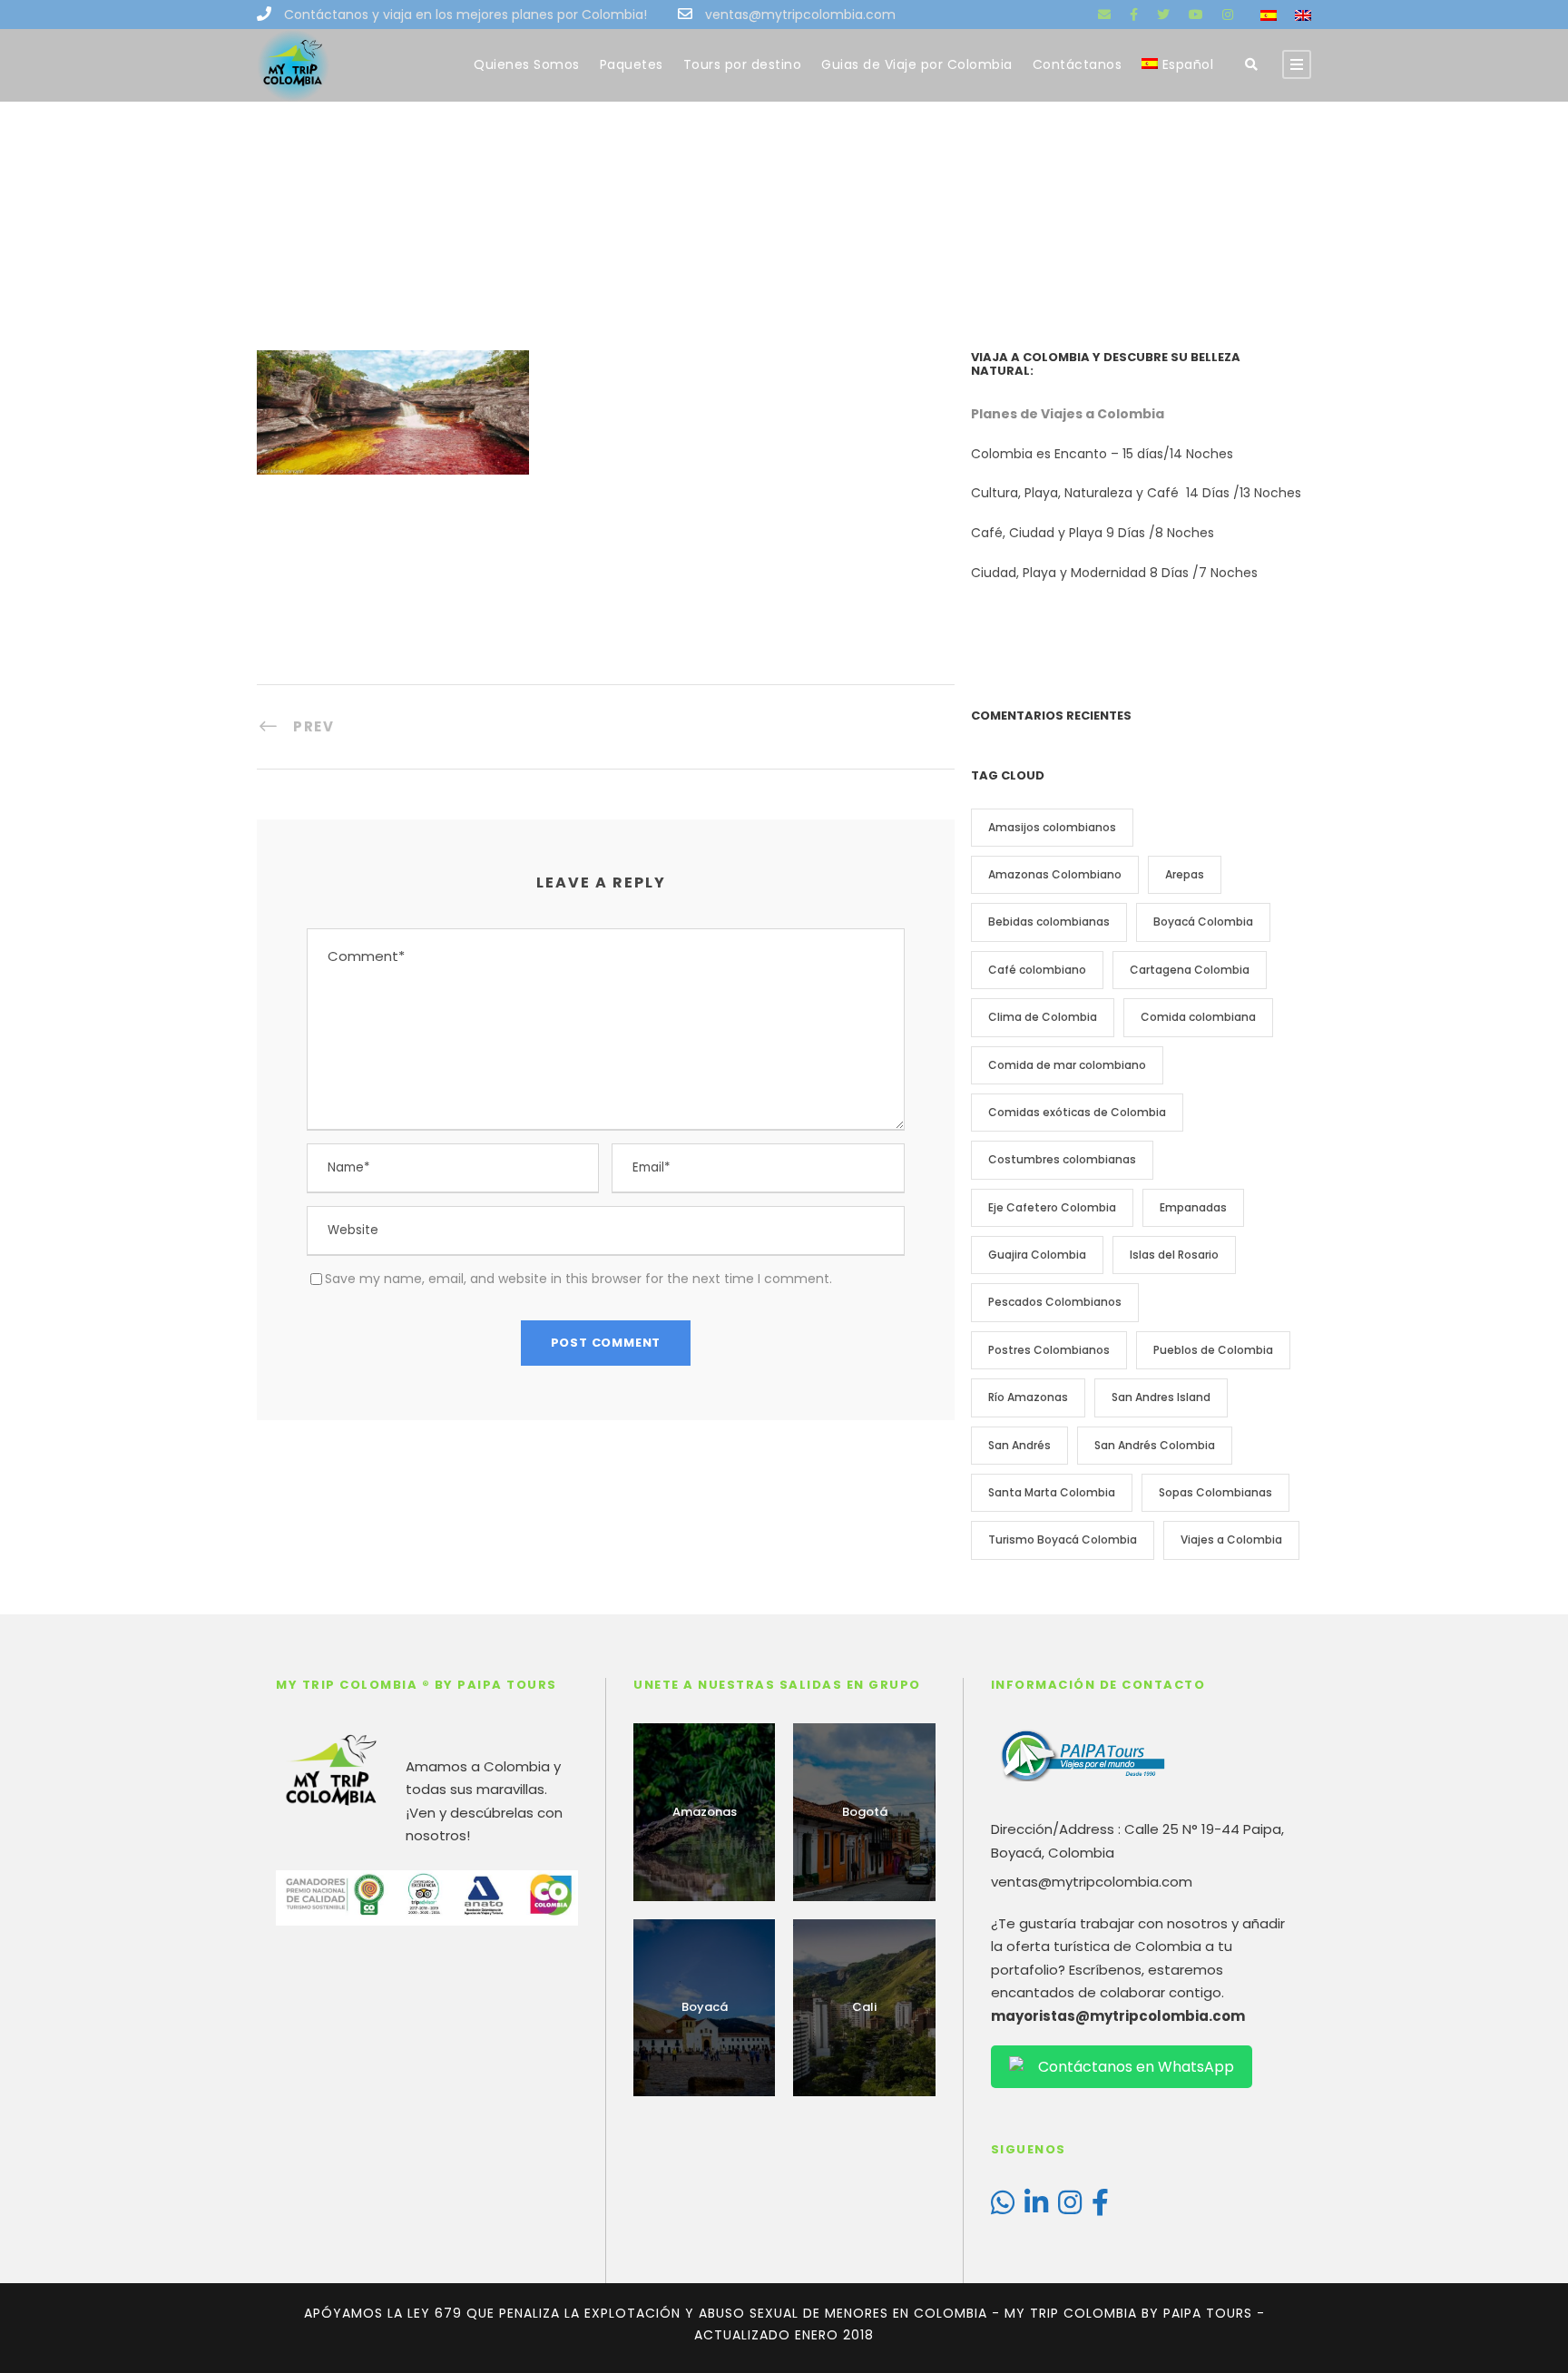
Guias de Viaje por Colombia (917, 64)
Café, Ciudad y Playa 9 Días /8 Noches (1093, 533)
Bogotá (865, 1812)
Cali (864, 2007)
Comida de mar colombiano (1067, 1065)
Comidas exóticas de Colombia (1077, 1112)
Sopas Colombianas (1215, 1492)
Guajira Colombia (1037, 1255)
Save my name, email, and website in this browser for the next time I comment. (578, 1279)
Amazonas (705, 1812)
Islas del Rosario (1174, 1255)
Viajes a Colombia (1231, 1540)
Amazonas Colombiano (1055, 874)
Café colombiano (1037, 970)
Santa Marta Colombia (1052, 1492)
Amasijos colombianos (1052, 827)
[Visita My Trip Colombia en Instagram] (1070, 2207)
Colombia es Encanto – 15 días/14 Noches (1104, 454)
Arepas (1185, 874)
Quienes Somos (527, 64)
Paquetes (632, 64)
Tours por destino (743, 64)
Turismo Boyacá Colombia (1063, 1540)
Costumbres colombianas (1062, 1159)
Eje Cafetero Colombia (1052, 1207)
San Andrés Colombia (1155, 1445)
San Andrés (1019, 1445)
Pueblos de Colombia (1213, 1350)
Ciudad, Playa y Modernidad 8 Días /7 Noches (1114, 573)
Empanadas (1193, 1207)
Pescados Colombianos (1055, 1302)
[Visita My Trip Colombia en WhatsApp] (1003, 2207)
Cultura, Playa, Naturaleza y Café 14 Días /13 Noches (1138, 493)
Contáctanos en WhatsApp (1136, 2067)
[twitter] (1163, 15)
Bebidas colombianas (1049, 922)
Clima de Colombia (1043, 1017)
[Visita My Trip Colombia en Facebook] (1100, 2207)
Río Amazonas (1028, 1397)
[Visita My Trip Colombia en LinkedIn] (1036, 2207)
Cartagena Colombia (1190, 970)
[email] (1104, 15)
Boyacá (705, 2007)
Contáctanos (1078, 64)
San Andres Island (1161, 1397)
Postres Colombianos (1049, 1350)
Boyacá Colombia (1203, 922)
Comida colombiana (1198, 1017)
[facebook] (1134, 15)
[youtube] (1196, 15)
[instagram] (1228, 15)
